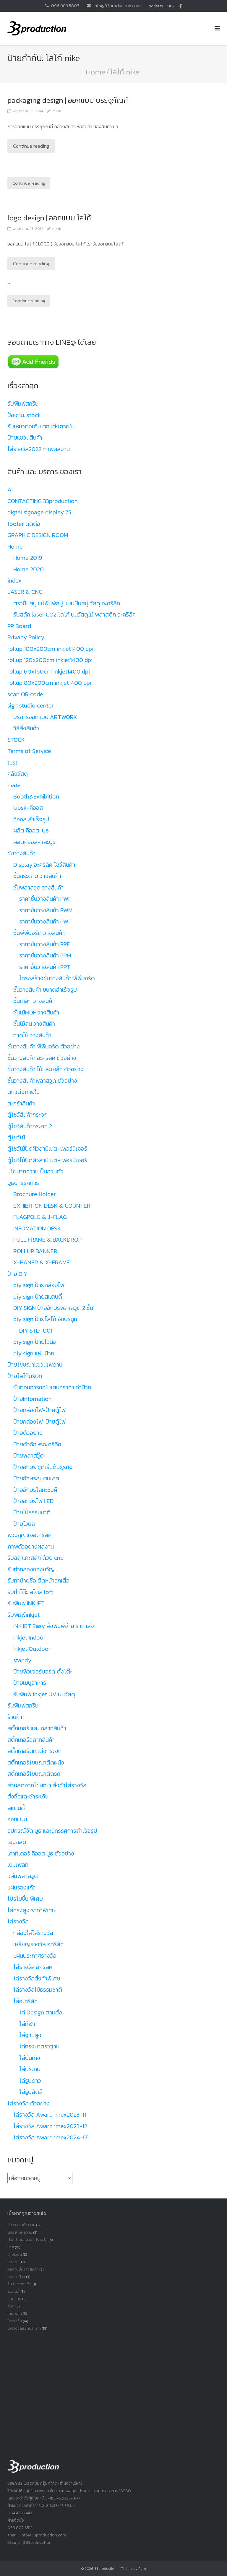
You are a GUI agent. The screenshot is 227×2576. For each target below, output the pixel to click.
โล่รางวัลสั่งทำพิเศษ (37, 1978)
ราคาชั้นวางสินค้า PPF (44, 944)
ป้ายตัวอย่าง (28, 1433)
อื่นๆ (11, 2306)
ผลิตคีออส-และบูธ (35, 842)
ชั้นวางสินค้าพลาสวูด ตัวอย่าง (42, 1081)
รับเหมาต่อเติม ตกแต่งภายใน (41, 426)
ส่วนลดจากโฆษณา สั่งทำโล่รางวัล (47, 1785)
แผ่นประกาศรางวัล (35, 1956)
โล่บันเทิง (30, 2058)
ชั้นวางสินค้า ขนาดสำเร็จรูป (45, 990)
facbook (180, 6)
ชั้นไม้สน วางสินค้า (34, 1024)
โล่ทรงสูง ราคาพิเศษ (31, 1910)
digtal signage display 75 (39, 512)
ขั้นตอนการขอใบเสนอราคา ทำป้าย (52, 1387)
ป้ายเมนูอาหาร (30, 1683)
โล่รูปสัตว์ (31, 2092)
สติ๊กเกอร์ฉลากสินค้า (31, 1740)
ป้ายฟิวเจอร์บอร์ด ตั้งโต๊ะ (43, 1671)
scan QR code (25, 694)
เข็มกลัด (17, 1842)
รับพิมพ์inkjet (23, 1615)
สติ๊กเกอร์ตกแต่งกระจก (34, 1751)
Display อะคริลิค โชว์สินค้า (44, 865)
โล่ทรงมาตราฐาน (39, 2046)
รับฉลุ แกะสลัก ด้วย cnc (35, 1558)
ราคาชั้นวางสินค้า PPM (45, 955)
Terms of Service (29, 751)
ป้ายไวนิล (24, 1524)
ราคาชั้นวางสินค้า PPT (45, 967)
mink (57, 111)
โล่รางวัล (18, 1921)
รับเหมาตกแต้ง (20, 2284)
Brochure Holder (35, 1194)
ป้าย (11, 2247)
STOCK (16, 740)
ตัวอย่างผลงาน (20, 2232)
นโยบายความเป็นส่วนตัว (35, 1171)
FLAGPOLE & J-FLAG (40, 1217)
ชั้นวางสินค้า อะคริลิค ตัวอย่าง (42, 1058)
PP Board (19, 626)
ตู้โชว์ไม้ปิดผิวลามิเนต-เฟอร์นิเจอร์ (47, 1149)
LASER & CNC (25, 592)
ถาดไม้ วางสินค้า (32, 1035)
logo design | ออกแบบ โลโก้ (49, 218)
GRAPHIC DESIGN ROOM (38, 535)
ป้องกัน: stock (24, 415)
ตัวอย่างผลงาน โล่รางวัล (27, 2240)
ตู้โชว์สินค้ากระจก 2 (30, 1126)
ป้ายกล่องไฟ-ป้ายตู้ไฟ (39, 1410)
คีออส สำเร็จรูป (31, 819)
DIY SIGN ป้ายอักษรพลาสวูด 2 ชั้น (53, 1308)
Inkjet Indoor (29, 1637)
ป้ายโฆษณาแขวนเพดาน (35, 1365)
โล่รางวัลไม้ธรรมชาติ (38, 1990)
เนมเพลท (18, 1865)
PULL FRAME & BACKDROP (47, 1240)
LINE (171, 6)
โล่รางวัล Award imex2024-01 (51, 2137)
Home (95, 72)
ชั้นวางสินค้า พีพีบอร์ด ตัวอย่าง (44, 1046)
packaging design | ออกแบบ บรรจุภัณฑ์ (68, 100)
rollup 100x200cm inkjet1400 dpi (50, 649)
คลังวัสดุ (18, 774)
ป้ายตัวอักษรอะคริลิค (37, 1444)
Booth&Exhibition (36, 796)
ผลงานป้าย (16, 2277)
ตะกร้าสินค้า (21, 1103)
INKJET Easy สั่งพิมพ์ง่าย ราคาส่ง (54, 1626)
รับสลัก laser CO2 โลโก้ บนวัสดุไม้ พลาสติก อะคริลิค (74, 614)
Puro (142, 2569)
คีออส (14, 785)
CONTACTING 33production (43, 501)
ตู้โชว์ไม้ (16, 1137)
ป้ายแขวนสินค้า (25, 438)
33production (105, 2569)
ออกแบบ (17, 1819)
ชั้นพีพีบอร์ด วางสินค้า (39, 933)
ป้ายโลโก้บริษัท (25, 1376)
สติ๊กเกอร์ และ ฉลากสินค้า (37, 1728)
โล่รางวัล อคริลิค (33, 1967)
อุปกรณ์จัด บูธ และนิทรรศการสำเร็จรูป (52, 1831)
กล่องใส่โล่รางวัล (33, 1933)
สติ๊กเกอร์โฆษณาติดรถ (34, 1774)
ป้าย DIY (17, 1274)
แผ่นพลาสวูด (23, 1876)
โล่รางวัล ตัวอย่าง (29, 2103)
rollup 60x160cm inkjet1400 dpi (49, 671)
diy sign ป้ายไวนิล (35, 1342)
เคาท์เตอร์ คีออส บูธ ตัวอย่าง (41, 1853)
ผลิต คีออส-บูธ (31, 830)
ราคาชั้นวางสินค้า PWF (45, 899)
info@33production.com (117, 5)
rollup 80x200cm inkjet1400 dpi (49, 683)
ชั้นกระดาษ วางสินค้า (37, 876)
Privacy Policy (26, 637)
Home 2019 (28, 558)
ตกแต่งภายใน (23, 1092)
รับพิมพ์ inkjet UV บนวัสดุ (44, 1694)
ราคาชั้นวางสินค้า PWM (46, 910)
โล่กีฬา (27, 2024)
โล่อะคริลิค (25, 2001)
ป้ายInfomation (33, 1399)
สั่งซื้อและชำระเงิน (28, 1796)
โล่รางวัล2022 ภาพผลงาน (39, 449)
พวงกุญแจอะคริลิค (29, 1535)
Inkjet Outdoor (32, 1649)
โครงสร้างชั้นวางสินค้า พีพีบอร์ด (57, 978)
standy (22, 1660)
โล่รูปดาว (30, 2081)
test (12, 762)
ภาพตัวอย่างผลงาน (31, 1546)
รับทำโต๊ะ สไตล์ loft (30, 1592)
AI (10, 489)
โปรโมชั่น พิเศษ (25, 1899)
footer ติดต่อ (24, 524)
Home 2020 (29, 569)
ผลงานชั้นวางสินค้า (23, 2269)
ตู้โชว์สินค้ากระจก (27, 1115)
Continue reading (31, 146)
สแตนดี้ (16, 1808)
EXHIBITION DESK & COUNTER (52, 1206)
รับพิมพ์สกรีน (23, 404)
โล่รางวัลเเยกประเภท (24, 2328)
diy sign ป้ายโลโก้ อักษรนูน (45, 1319)
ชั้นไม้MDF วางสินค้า (36, 1012)
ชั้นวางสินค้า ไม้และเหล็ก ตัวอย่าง (46, 1069)
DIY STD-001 (36, 1331)
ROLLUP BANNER (35, 1251)
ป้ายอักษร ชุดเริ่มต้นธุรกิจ (43, 1467)
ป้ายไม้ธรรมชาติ (32, 1512)
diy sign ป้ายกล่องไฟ (39, 1285)
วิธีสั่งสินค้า (26, 728)
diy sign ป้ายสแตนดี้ (38, 1297)
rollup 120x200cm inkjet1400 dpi (50, 660)
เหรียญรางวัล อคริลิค (38, 1944)
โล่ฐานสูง (30, 2035)
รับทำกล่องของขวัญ (31, 1569)
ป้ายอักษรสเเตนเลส (36, 1478)
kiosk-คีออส (28, 808)
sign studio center (31, 705)
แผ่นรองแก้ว (22, 1887)
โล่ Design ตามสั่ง (41, 2012)
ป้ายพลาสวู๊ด (29, 1455)
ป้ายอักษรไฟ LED (34, 1501)
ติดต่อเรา (156, 6)
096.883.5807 (65, 5)
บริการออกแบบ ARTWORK (45, 717)
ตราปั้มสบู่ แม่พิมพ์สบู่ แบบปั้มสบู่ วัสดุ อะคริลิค (67, 603)
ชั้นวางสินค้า (21, 853)
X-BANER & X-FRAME (42, 1262)
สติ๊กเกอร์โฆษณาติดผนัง (36, 1762)
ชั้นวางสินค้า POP (21, 2225)
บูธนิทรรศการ (23, 1183)
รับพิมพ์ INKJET (26, 1603)
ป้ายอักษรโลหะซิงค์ (35, 1490)
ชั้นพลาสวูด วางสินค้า (38, 887)
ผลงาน (13, 2262)
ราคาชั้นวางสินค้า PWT (46, 921)
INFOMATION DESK (37, 1228)
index (14, 580)
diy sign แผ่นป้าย (34, 1353)
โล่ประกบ (30, 2069)
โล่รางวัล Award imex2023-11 (50, 2115)
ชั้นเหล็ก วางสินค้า (34, 1001)
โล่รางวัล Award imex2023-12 (50, 2126)
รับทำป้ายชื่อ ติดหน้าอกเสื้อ (38, 1580)
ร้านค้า (15, 1717)
